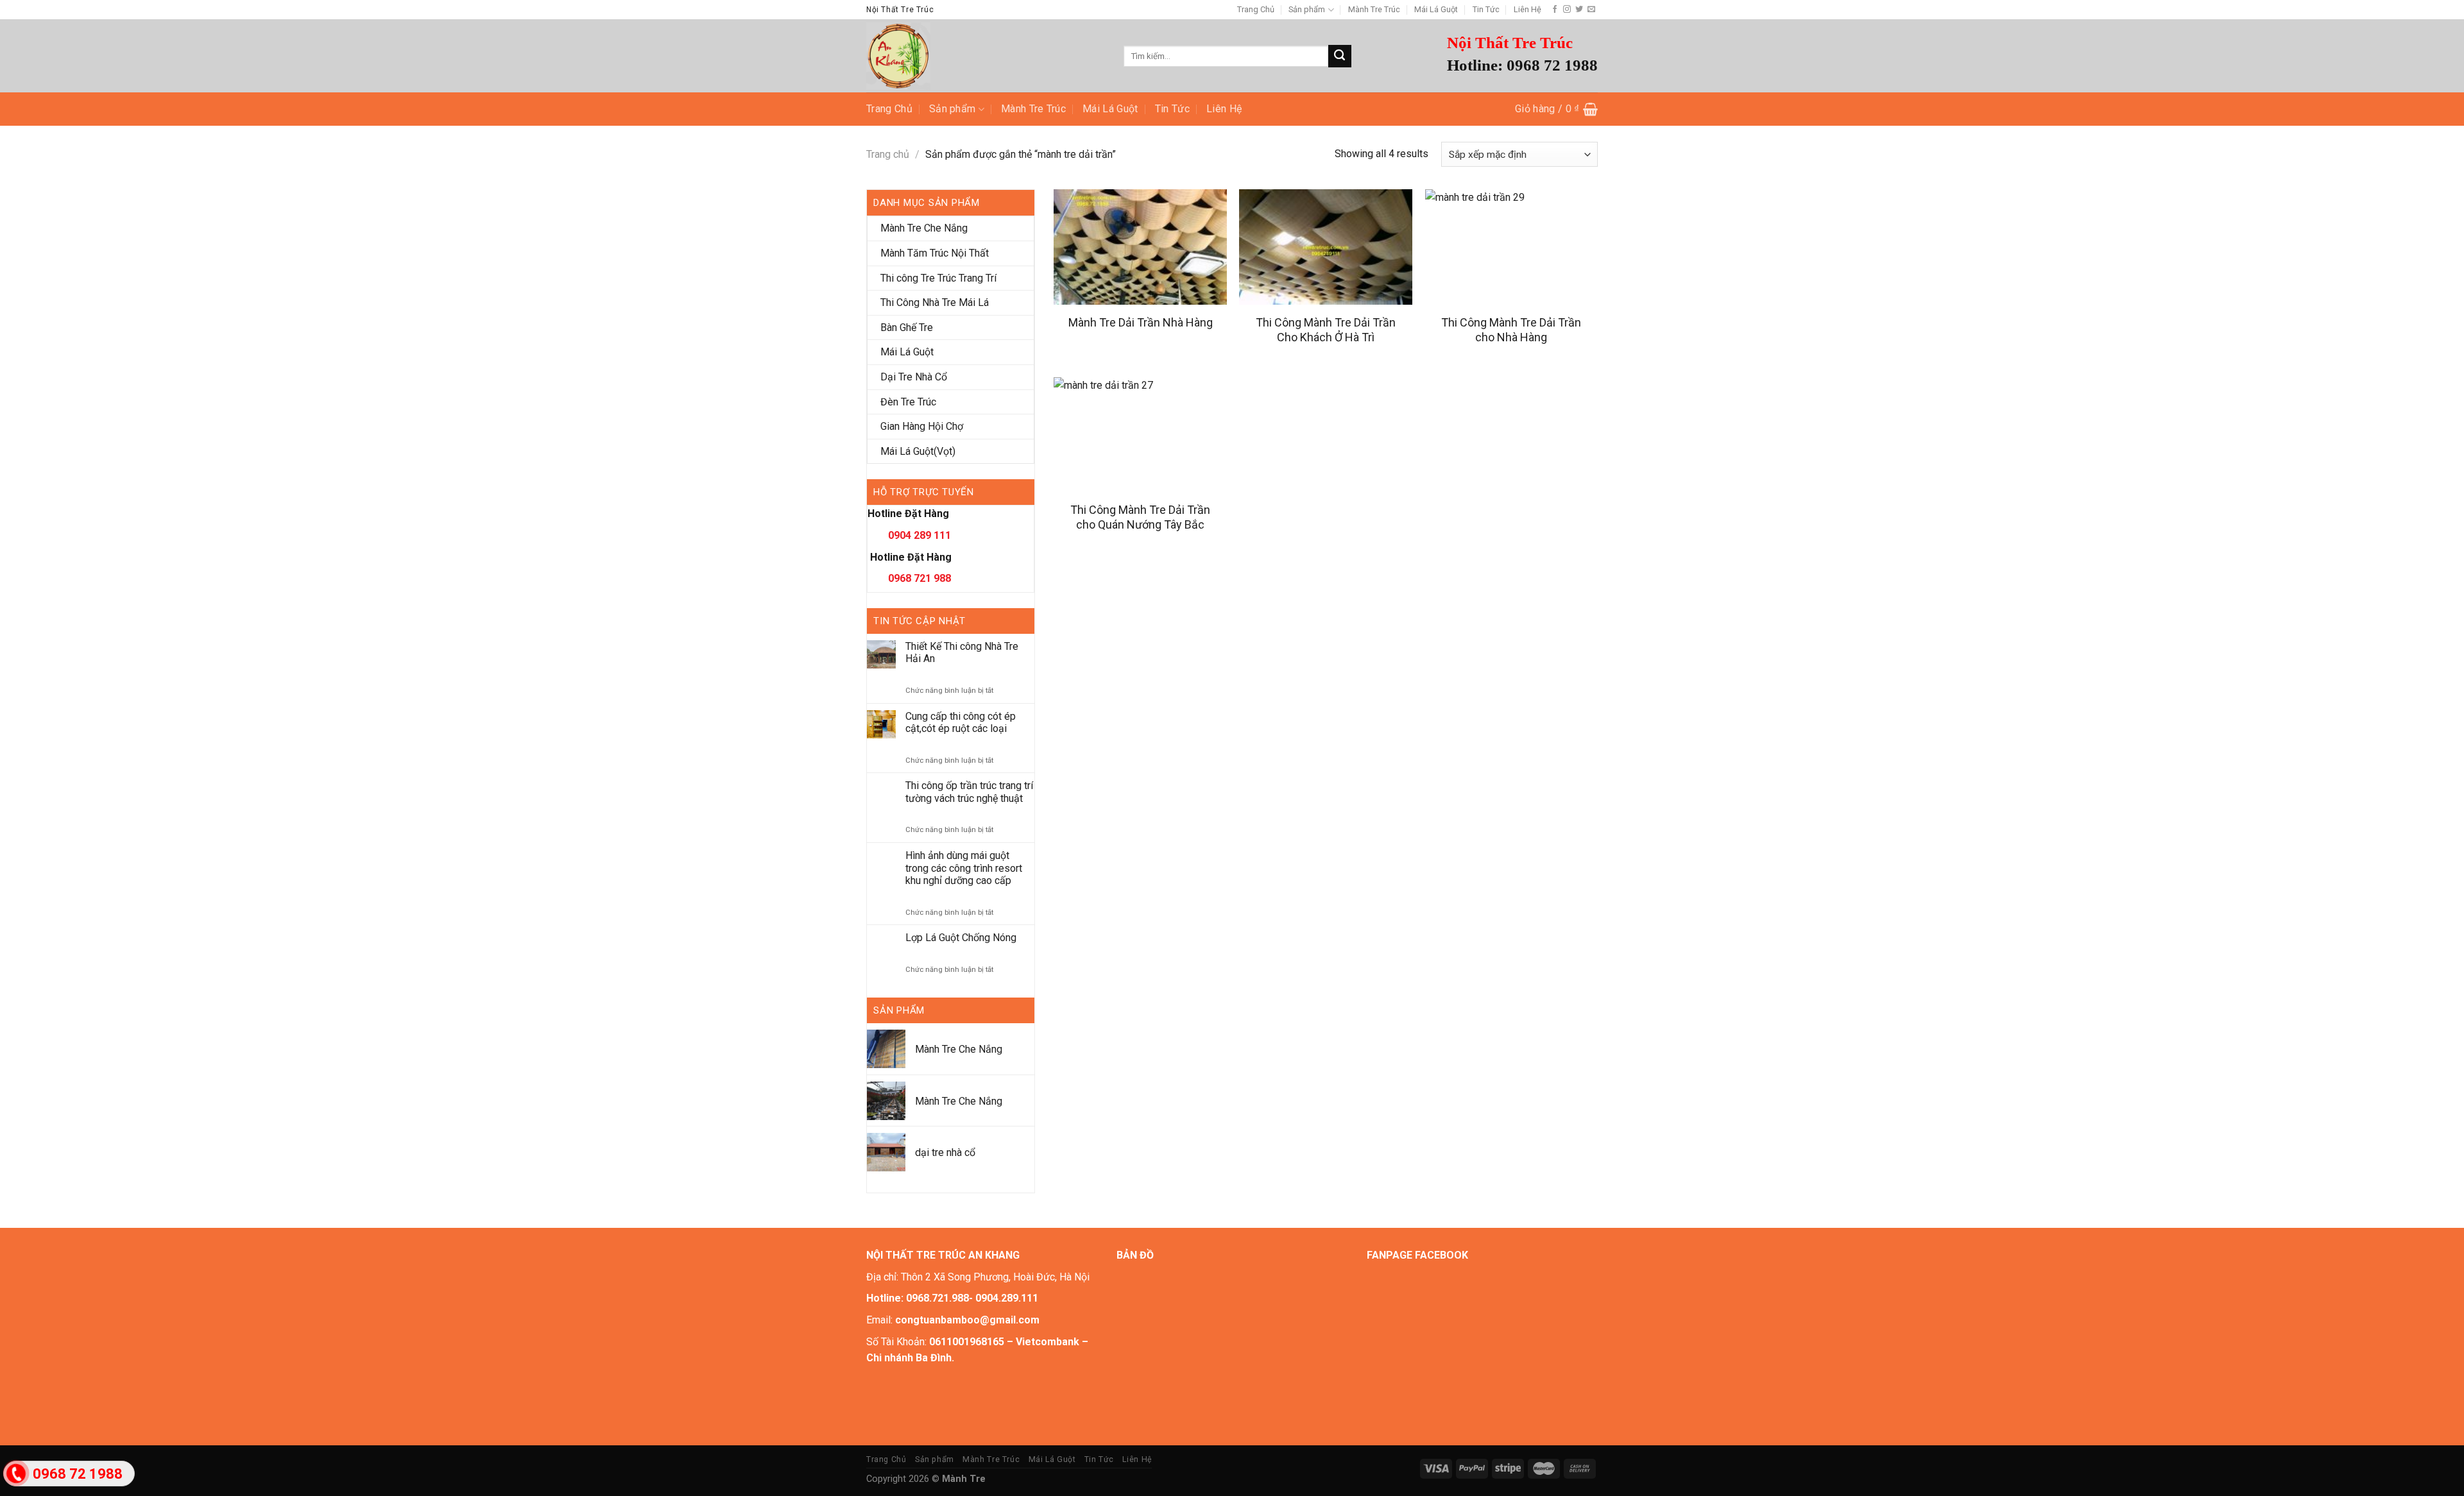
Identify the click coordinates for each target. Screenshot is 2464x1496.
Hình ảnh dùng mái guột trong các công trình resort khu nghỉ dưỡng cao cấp (964, 868)
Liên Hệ (1527, 9)
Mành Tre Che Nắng (924, 228)
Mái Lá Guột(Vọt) (918, 451)
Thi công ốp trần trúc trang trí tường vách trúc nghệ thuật (969, 792)
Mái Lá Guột (1436, 9)
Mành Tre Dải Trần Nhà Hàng (1141, 322)
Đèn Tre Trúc (908, 402)
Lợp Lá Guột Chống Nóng (961, 938)
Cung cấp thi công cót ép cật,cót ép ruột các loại (961, 722)
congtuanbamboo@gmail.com (967, 1320)
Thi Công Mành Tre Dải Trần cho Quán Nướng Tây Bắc (1140, 517)
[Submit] (1340, 56)
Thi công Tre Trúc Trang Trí (938, 278)
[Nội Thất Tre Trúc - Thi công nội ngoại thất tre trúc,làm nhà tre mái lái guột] (985, 56)
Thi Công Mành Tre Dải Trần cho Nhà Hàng (1511, 330)
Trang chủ (888, 154)
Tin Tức (1486, 9)
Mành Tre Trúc (1374, 9)
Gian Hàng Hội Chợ (922, 426)
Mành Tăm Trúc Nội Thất (935, 253)
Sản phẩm (1307, 9)
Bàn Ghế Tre (907, 327)
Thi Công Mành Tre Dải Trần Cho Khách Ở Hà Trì (1326, 330)
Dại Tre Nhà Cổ (914, 377)
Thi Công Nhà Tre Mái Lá (935, 302)
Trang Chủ (1256, 9)
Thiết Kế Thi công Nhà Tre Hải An (962, 652)
